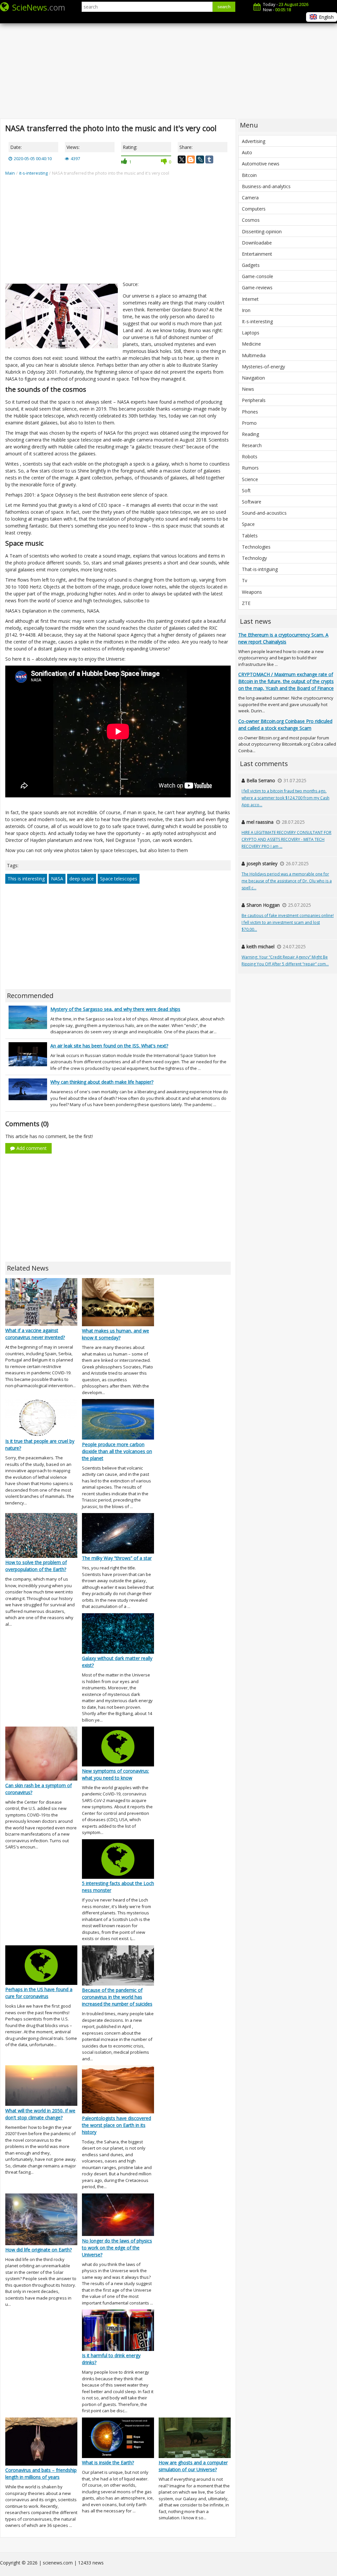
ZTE (246, 603)
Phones (250, 412)
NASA (57, 879)
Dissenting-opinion (262, 231)
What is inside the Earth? (108, 2462)
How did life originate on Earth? (39, 2250)
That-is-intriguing (260, 569)
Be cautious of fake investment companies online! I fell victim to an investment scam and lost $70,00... (288, 922)
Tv (245, 580)
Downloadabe (257, 243)
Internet (250, 299)
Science (250, 479)
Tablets (250, 536)
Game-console (258, 276)
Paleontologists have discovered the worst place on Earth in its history (117, 2125)
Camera (250, 198)
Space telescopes (119, 879)
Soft (246, 490)
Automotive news (261, 164)
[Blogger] (191, 159)
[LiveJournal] (200, 159)
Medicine (251, 344)
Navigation (253, 378)
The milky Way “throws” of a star (117, 1558)
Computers (254, 209)
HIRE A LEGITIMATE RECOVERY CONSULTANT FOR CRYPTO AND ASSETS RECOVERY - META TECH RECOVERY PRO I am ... (286, 839)
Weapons (252, 592)
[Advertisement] (168, 66)
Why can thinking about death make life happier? (102, 1082)
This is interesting (26, 879)
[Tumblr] (209, 159)
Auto (247, 152)
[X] (182, 159)
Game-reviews (257, 287)
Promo (249, 423)
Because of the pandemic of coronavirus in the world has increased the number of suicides (117, 1997)
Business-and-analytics (266, 186)
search (224, 7)
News (248, 389)
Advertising (254, 141)
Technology (254, 558)
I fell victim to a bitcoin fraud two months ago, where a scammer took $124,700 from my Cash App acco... (285, 798)
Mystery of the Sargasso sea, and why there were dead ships (115, 1009)
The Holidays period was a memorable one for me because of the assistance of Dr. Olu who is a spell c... (287, 881)
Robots (250, 457)
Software (252, 502)
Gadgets (251, 265)
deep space (82, 879)
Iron (246, 310)
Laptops (251, 333)
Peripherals (254, 400)
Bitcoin (249, 175)
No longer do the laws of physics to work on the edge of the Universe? (117, 2248)
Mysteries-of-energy (263, 367)
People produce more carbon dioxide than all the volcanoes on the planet (117, 1451)
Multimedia (254, 355)
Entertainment (257, 254)
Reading (250, 434)
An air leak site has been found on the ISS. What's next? (109, 1046)
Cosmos (251, 220)
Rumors (250, 468)
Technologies (256, 547)
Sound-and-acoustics (264, 513)
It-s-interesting (257, 321)
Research (252, 445)
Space (248, 524)
